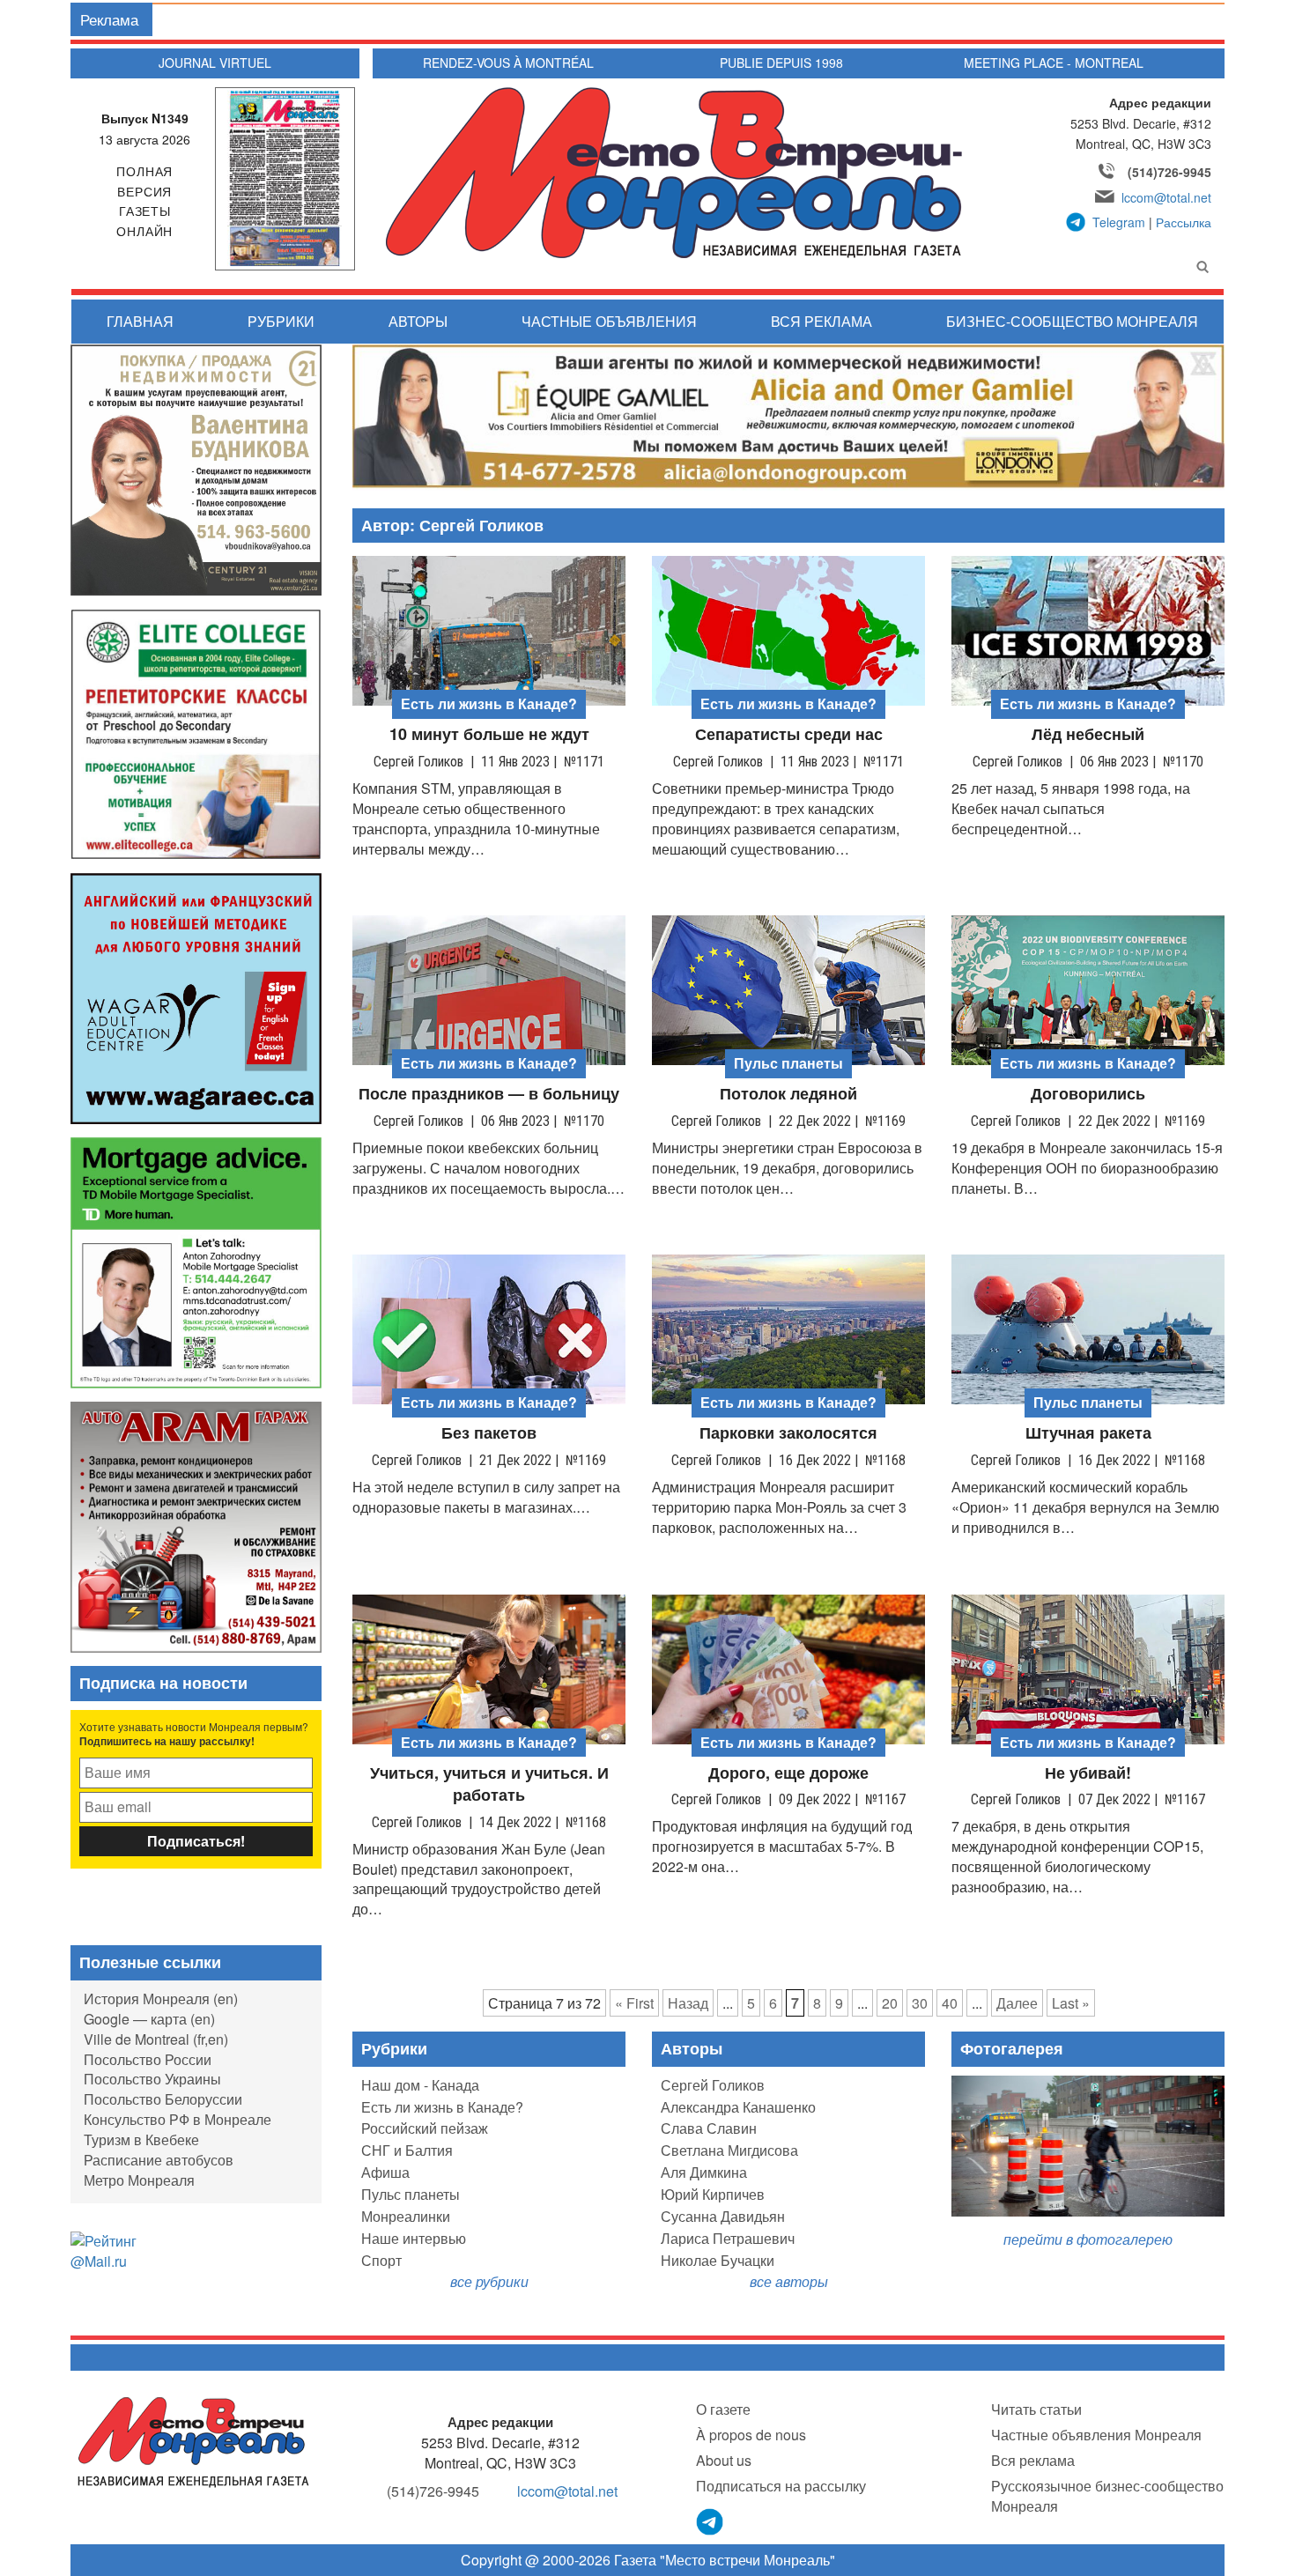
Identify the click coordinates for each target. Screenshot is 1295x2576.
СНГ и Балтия (407, 2150)
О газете (723, 2409)
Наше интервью (414, 2238)
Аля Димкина (704, 2172)
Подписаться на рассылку (781, 2486)
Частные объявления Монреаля (1096, 2435)
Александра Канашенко (738, 2107)
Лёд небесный (1088, 734)
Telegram (1119, 222)
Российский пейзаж (425, 2128)
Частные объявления (609, 321)
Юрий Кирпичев (713, 2194)
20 (890, 2003)
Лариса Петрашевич (728, 2238)
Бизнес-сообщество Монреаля (1072, 321)
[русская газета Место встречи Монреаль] (193, 2441)
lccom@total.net (1166, 197)
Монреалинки (406, 2216)
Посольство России (148, 2059)
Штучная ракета (1088, 1433)
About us (724, 2460)
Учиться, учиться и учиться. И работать (489, 1784)
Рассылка (1184, 222)
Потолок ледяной (788, 1094)
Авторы (418, 321)
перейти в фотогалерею (1088, 2239)
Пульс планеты (411, 2194)
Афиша (385, 2172)
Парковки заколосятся (788, 1433)
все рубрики (489, 2281)
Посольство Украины (152, 2079)
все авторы (789, 2281)
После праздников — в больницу (489, 1094)
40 (950, 2003)
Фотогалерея (1012, 2048)
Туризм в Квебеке (141, 2139)
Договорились (1088, 1094)
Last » (1071, 2003)
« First (634, 2003)
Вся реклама (821, 321)
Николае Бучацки (718, 2260)
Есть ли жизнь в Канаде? (442, 2107)
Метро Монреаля (139, 2180)
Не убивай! (1088, 1773)
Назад (688, 2003)
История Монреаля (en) (161, 1999)
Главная (140, 321)
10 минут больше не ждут (489, 734)
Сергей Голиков (713, 2085)
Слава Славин (709, 2128)
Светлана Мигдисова (729, 2150)
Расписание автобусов (159, 2160)
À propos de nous (751, 2435)
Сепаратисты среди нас (789, 734)
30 (920, 2003)
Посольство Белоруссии (163, 2099)
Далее (1017, 2003)
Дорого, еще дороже (788, 1773)
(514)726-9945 (1169, 172)
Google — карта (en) (149, 2019)
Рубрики (281, 321)
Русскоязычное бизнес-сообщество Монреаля (1107, 2496)
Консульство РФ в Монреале (178, 2119)
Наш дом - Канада (420, 2085)
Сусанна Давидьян (723, 2216)
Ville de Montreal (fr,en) (156, 2039)
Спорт (381, 2260)
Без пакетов (489, 1433)
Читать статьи (1036, 2409)
